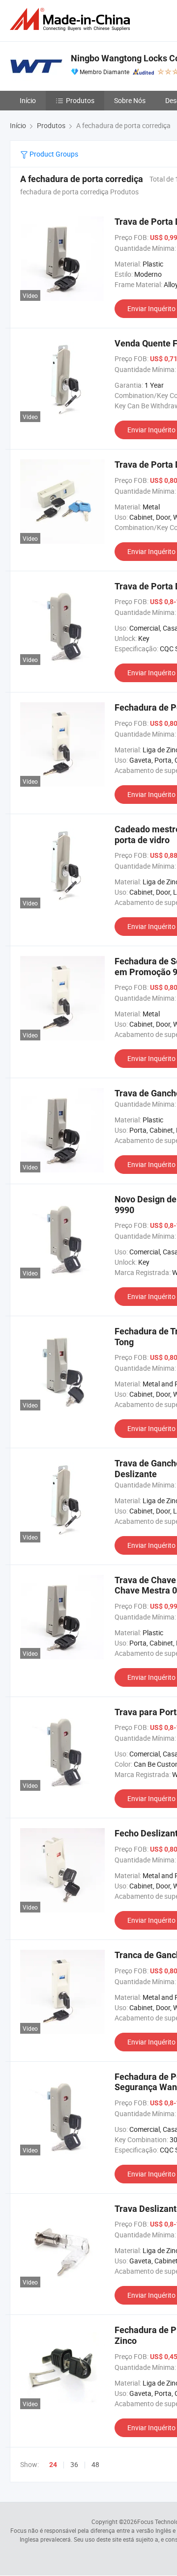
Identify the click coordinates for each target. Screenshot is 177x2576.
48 (95, 2464)
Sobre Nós (130, 100)
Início (28, 100)
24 (53, 2465)
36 (74, 2464)
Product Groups (53, 154)
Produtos (80, 100)
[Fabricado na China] (72, 19)
